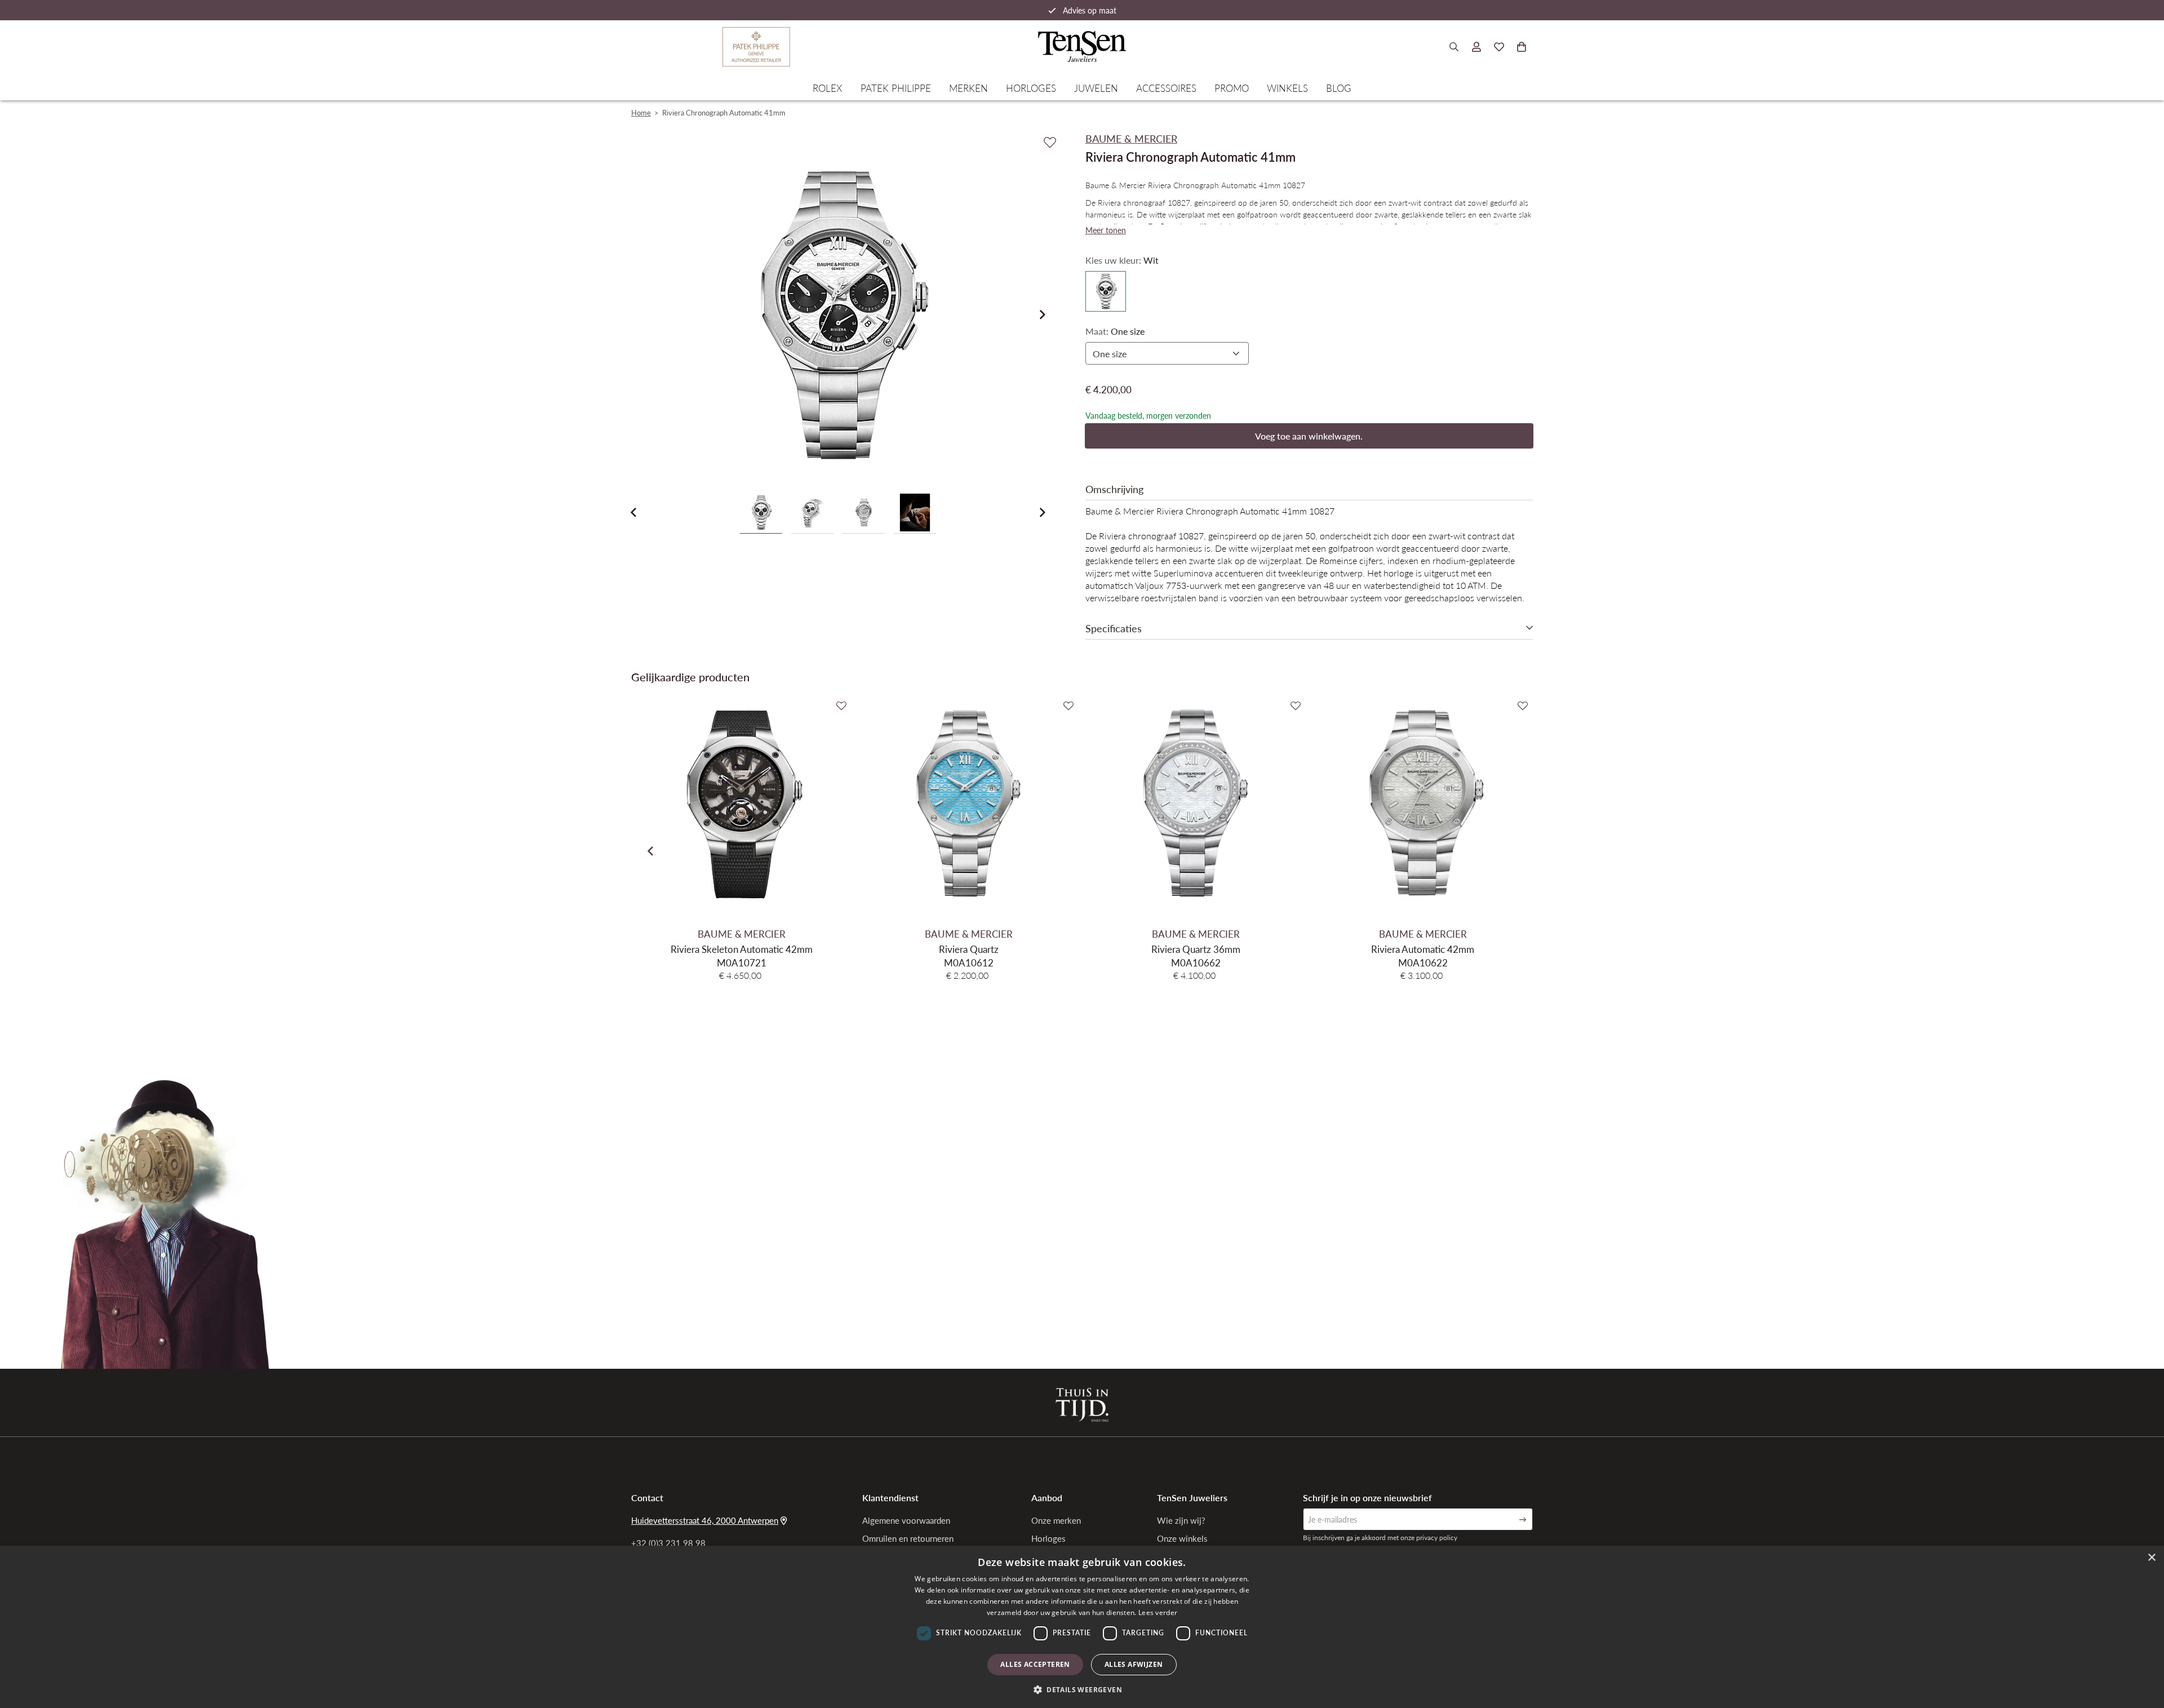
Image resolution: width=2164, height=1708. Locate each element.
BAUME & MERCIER (742, 934)
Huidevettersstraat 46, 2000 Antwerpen (705, 1520)
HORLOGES (1031, 88)
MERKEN (968, 88)
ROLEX (828, 88)
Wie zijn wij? (1181, 1520)
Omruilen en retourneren (908, 1538)
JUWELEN (1096, 88)
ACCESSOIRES (1166, 88)
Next (1043, 314)
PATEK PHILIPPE (896, 88)
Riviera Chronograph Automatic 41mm (724, 112)
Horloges (1048, 1538)
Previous (633, 512)
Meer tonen (1106, 230)
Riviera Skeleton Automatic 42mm (742, 949)
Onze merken (1056, 1520)
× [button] (2151, 1558)
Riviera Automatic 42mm (1423, 949)
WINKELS (1287, 88)
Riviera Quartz (969, 949)
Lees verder (1158, 1612)
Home (641, 112)
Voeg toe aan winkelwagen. (1309, 436)
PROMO (1232, 88)
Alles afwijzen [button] (1134, 1664)
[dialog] (1082, 1627)
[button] (1082, 1689)
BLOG (1339, 88)
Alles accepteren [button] (1035, 1664)
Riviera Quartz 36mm (1196, 949)
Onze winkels (1182, 1538)
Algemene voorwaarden (906, 1520)
